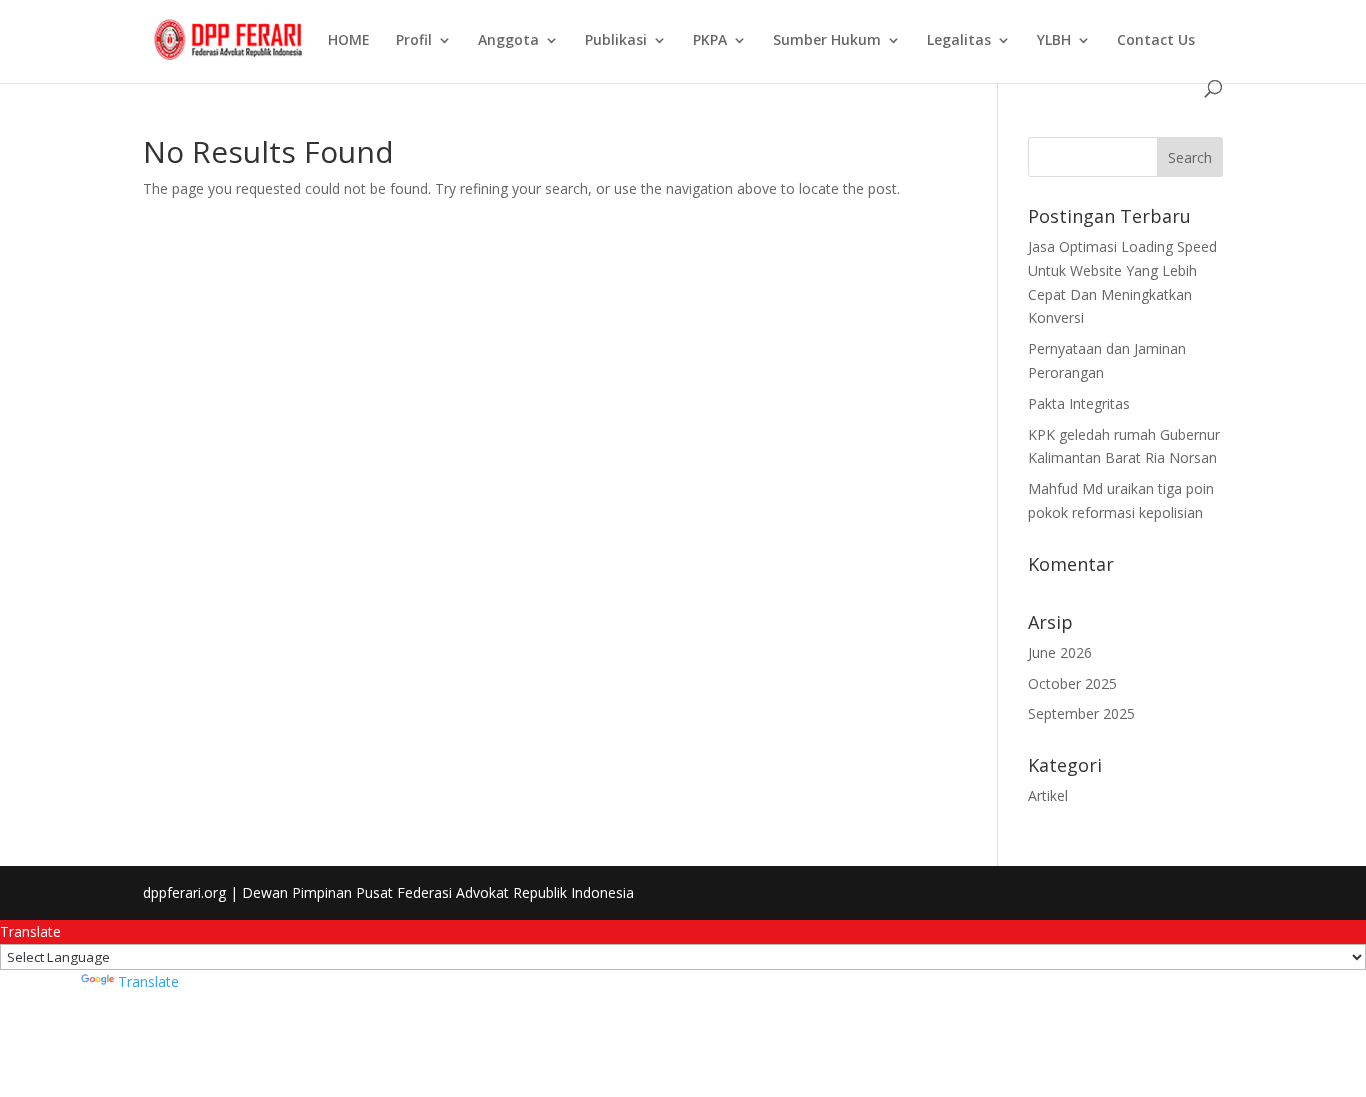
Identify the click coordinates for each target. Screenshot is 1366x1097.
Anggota (508, 41)
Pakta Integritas (1079, 403)
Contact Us (1156, 41)
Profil (414, 41)
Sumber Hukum (827, 41)
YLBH (1054, 41)
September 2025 (1081, 713)
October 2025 (1072, 683)
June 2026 (1060, 652)
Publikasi (616, 41)
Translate (148, 981)
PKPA (710, 41)
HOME (349, 41)
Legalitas (959, 41)
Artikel (1048, 795)
